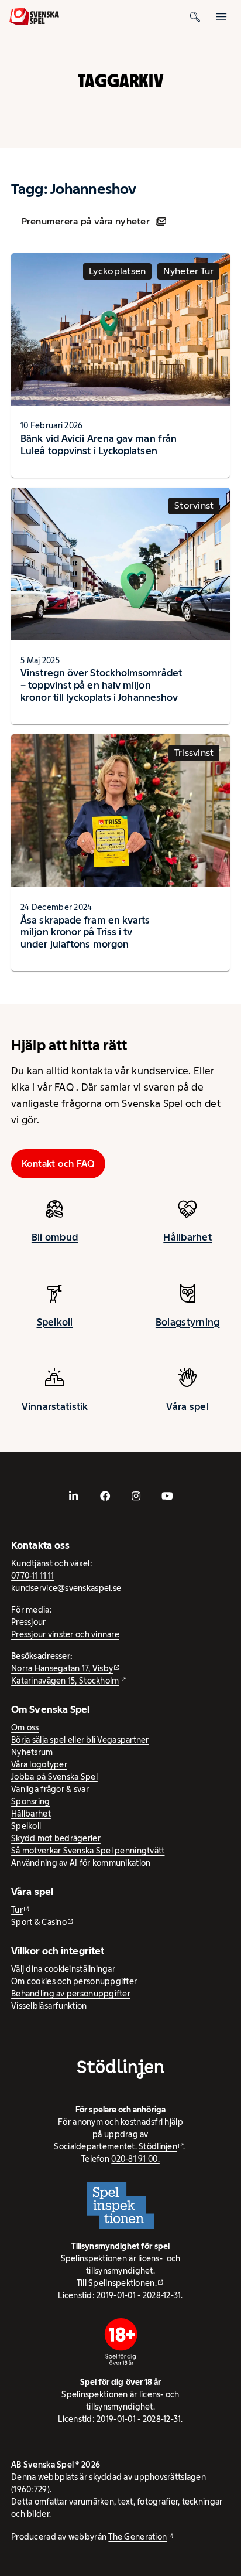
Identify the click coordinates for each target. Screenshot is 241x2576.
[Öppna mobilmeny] (221, 16)
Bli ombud (55, 1237)
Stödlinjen (158, 2146)
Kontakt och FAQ (58, 1163)
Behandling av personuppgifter (71, 1994)
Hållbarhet (187, 1237)
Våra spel (187, 1406)
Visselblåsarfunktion (49, 2006)
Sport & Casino (39, 1922)
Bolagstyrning (188, 1322)
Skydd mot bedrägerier (56, 1838)
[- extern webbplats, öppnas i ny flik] (74, 1496)
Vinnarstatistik (55, 1406)
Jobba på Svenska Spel (54, 1777)
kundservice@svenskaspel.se (66, 1588)
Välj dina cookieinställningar (63, 1969)
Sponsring (30, 1801)
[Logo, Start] (34, 17)
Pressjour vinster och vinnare (65, 1634)
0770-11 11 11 (33, 1576)
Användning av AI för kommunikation (81, 1863)
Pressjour (28, 1622)
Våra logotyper (39, 1764)
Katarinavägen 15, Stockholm (65, 1681)
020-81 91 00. (135, 2159)
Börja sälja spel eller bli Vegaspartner (80, 1740)
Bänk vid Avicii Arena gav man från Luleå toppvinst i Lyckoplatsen (99, 444)
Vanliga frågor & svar (50, 1789)
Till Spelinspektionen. (117, 2283)
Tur (17, 1910)
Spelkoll (55, 1322)
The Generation (137, 2537)
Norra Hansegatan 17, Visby (62, 1668)
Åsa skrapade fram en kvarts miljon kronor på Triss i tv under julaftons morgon (85, 932)
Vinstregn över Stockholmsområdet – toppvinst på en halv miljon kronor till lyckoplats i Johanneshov (101, 685)
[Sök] (195, 16)
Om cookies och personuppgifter (74, 1981)
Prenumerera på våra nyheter (86, 221)
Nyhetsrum (32, 1752)
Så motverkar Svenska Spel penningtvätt (88, 1851)
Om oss (25, 1727)
